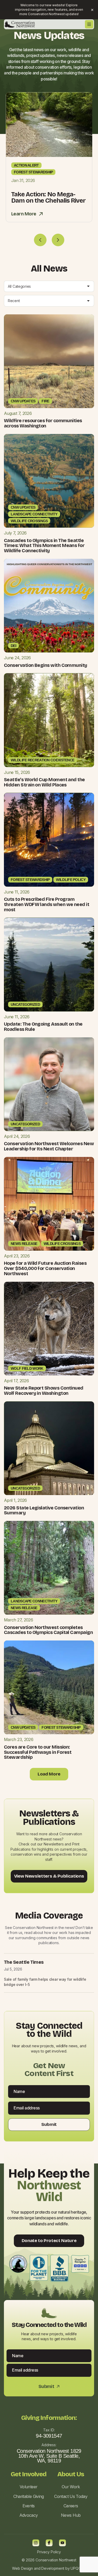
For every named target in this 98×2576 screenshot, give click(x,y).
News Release (24, 1244)
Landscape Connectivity (34, 514)
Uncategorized (25, 1004)
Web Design (22, 2568)
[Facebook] (49, 2543)
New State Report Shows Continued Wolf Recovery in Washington (44, 1391)
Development (53, 2568)
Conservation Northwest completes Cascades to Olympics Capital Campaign (48, 1630)
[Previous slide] (40, 240)
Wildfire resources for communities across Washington (43, 423)
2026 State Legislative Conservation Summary (44, 1510)
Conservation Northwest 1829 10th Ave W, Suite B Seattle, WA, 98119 (49, 2456)
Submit (49, 2125)
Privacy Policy (49, 2552)
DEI (13, 646)
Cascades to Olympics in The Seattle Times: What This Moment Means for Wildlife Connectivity (44, 546)
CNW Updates (23, 401)
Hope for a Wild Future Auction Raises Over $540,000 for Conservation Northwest (45, 1268)
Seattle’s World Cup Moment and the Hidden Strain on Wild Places (44, 782)
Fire (45, 401)
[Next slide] (58, 240)
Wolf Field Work (27, 1368)
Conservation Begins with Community (46, 665)
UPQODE (78, 2568)
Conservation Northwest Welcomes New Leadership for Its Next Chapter (49, 1146)
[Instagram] (36, 2543)
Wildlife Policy (71, 880)
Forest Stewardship (33, 172)
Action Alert (26, 165)
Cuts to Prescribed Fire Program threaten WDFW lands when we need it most (47, 904)
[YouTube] (62, 2543)
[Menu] (89, 24)
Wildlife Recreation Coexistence (42, 760)
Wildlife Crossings (29, 521)
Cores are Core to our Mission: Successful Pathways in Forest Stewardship (38, 1752)
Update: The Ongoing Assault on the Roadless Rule (43, 1027)
